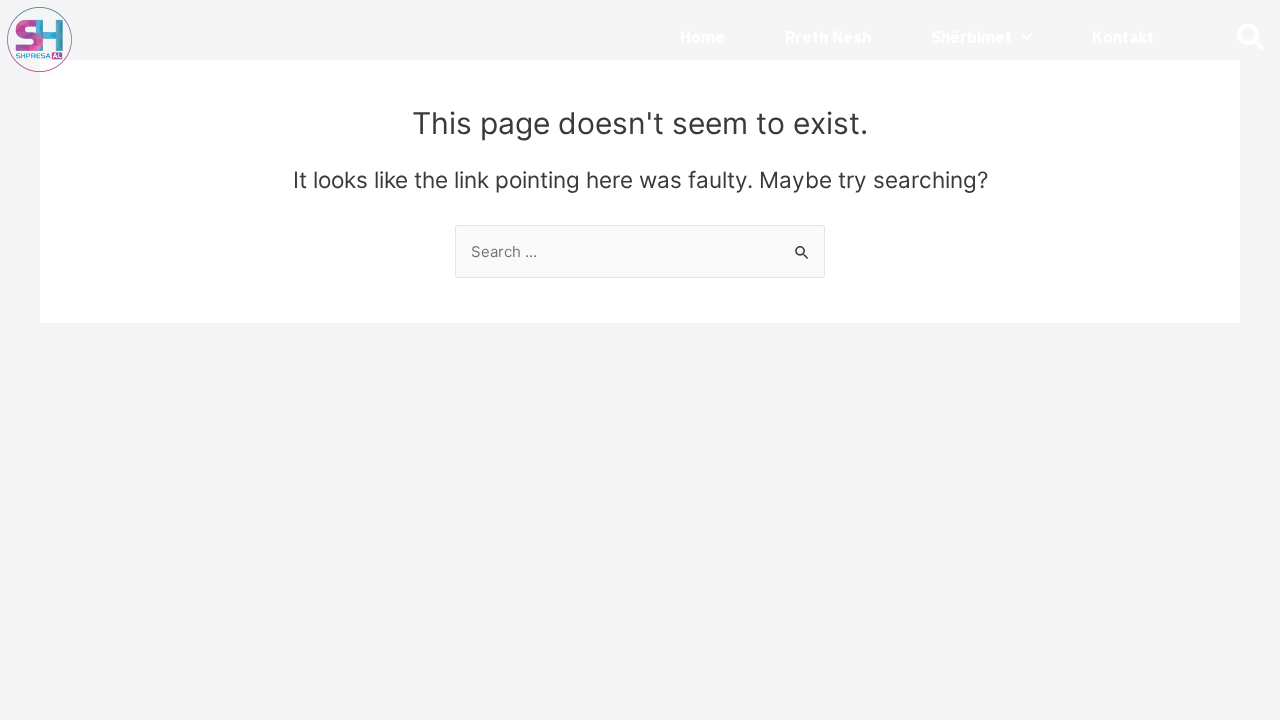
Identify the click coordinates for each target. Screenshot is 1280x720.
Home (702, 37)
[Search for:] (640, 251)
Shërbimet (971, 37)
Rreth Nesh (828, 37)
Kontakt (1123, 37)
